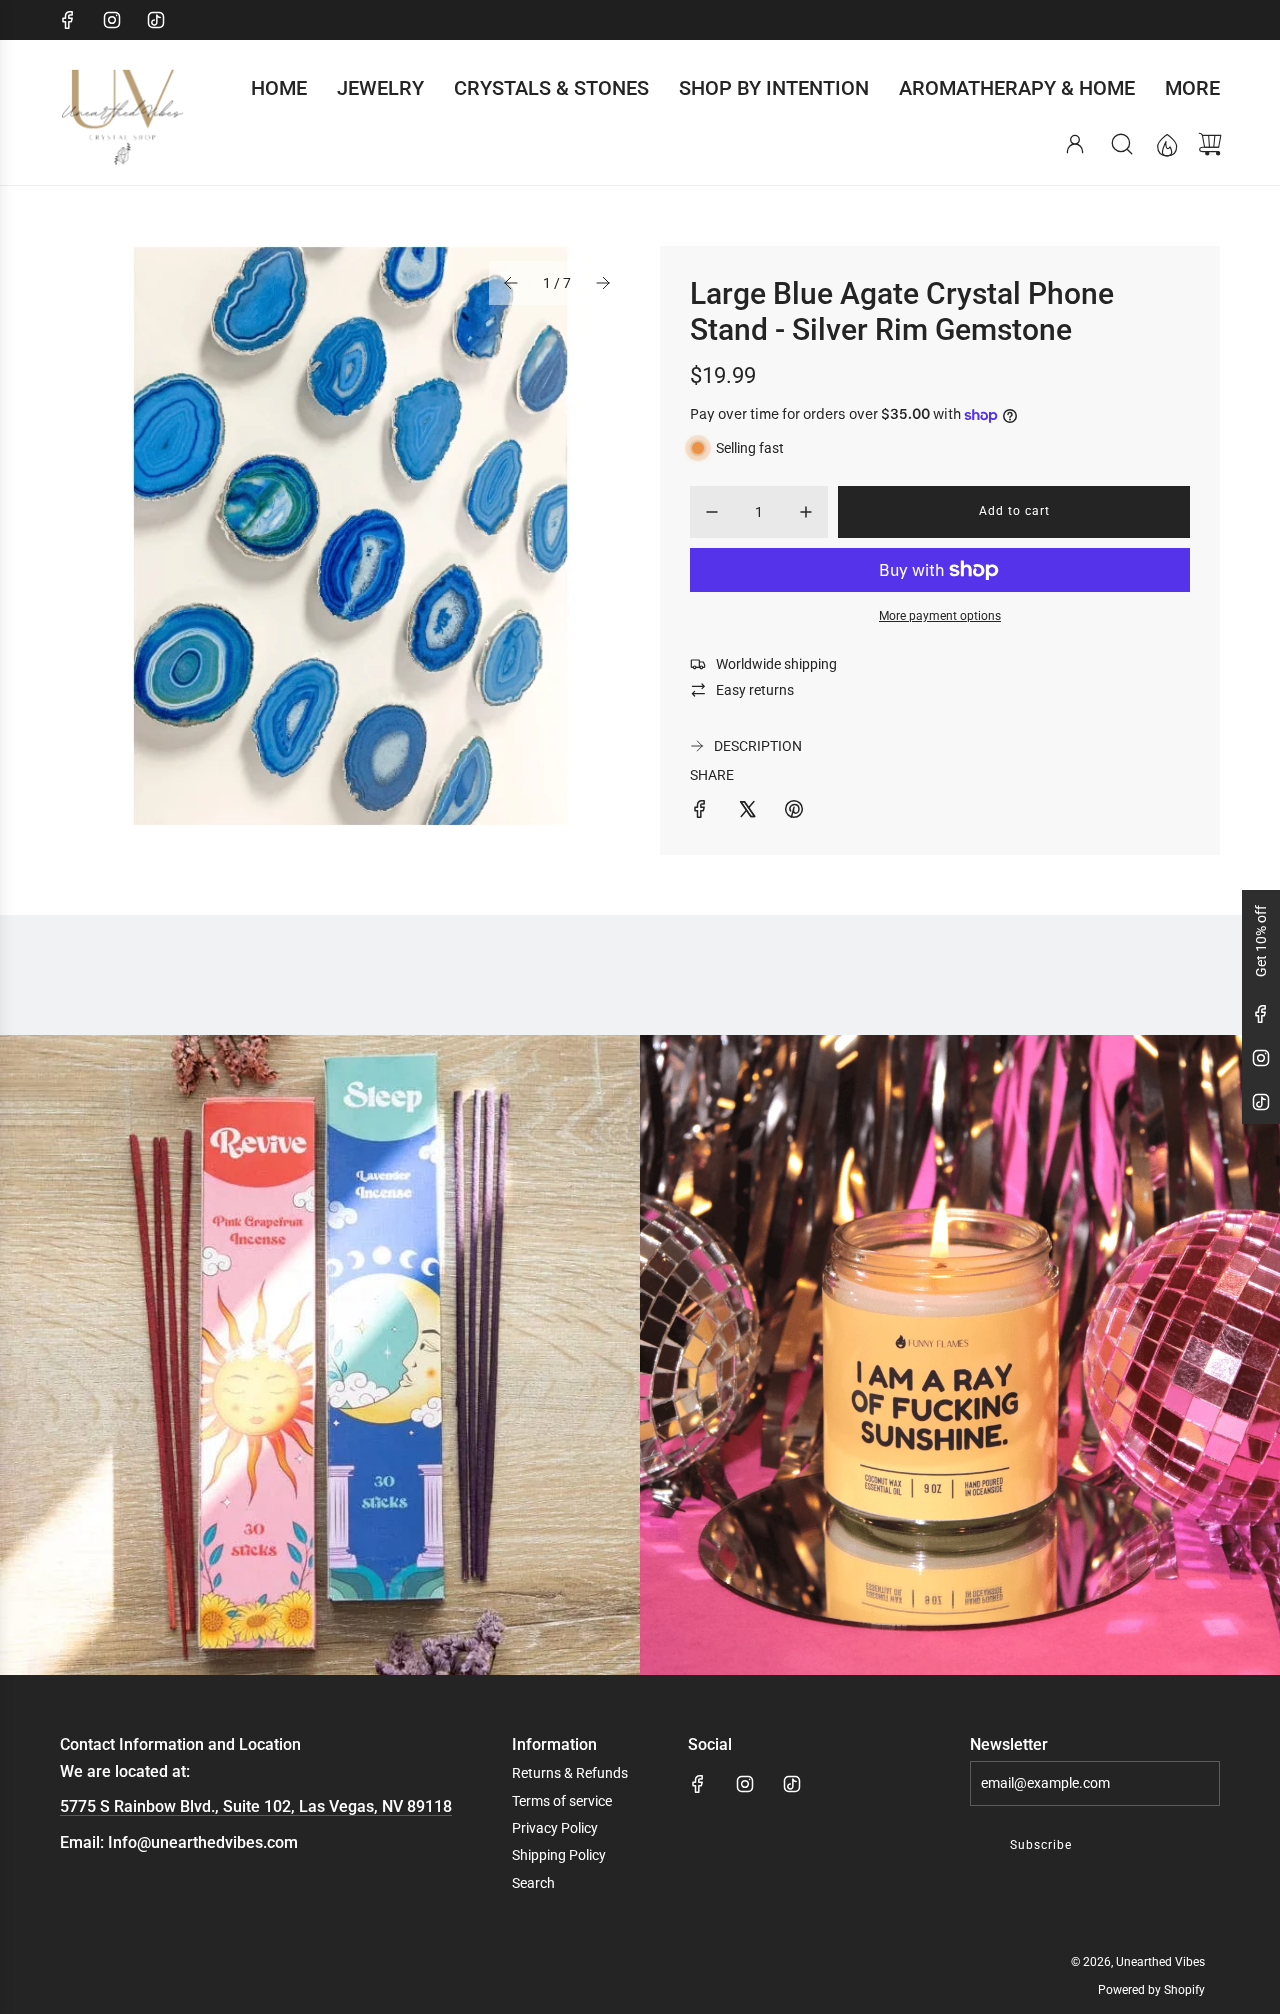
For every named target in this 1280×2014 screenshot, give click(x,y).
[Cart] (1210, 144)
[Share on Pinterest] (794, 812)
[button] (511, 283)
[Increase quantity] (806, 512)
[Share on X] (747, 812)
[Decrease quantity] (712, 512)
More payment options (940, 616)
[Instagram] (112, 20)
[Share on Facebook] (700, 812)
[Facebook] (68, 20)
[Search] (1122, 144)
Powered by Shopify (1151, 1990)
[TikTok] (156, 20)
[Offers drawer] (1166, 144)
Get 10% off (1261, 941)
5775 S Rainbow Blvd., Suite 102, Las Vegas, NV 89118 (256, 1806)
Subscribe (1041, 1845)
